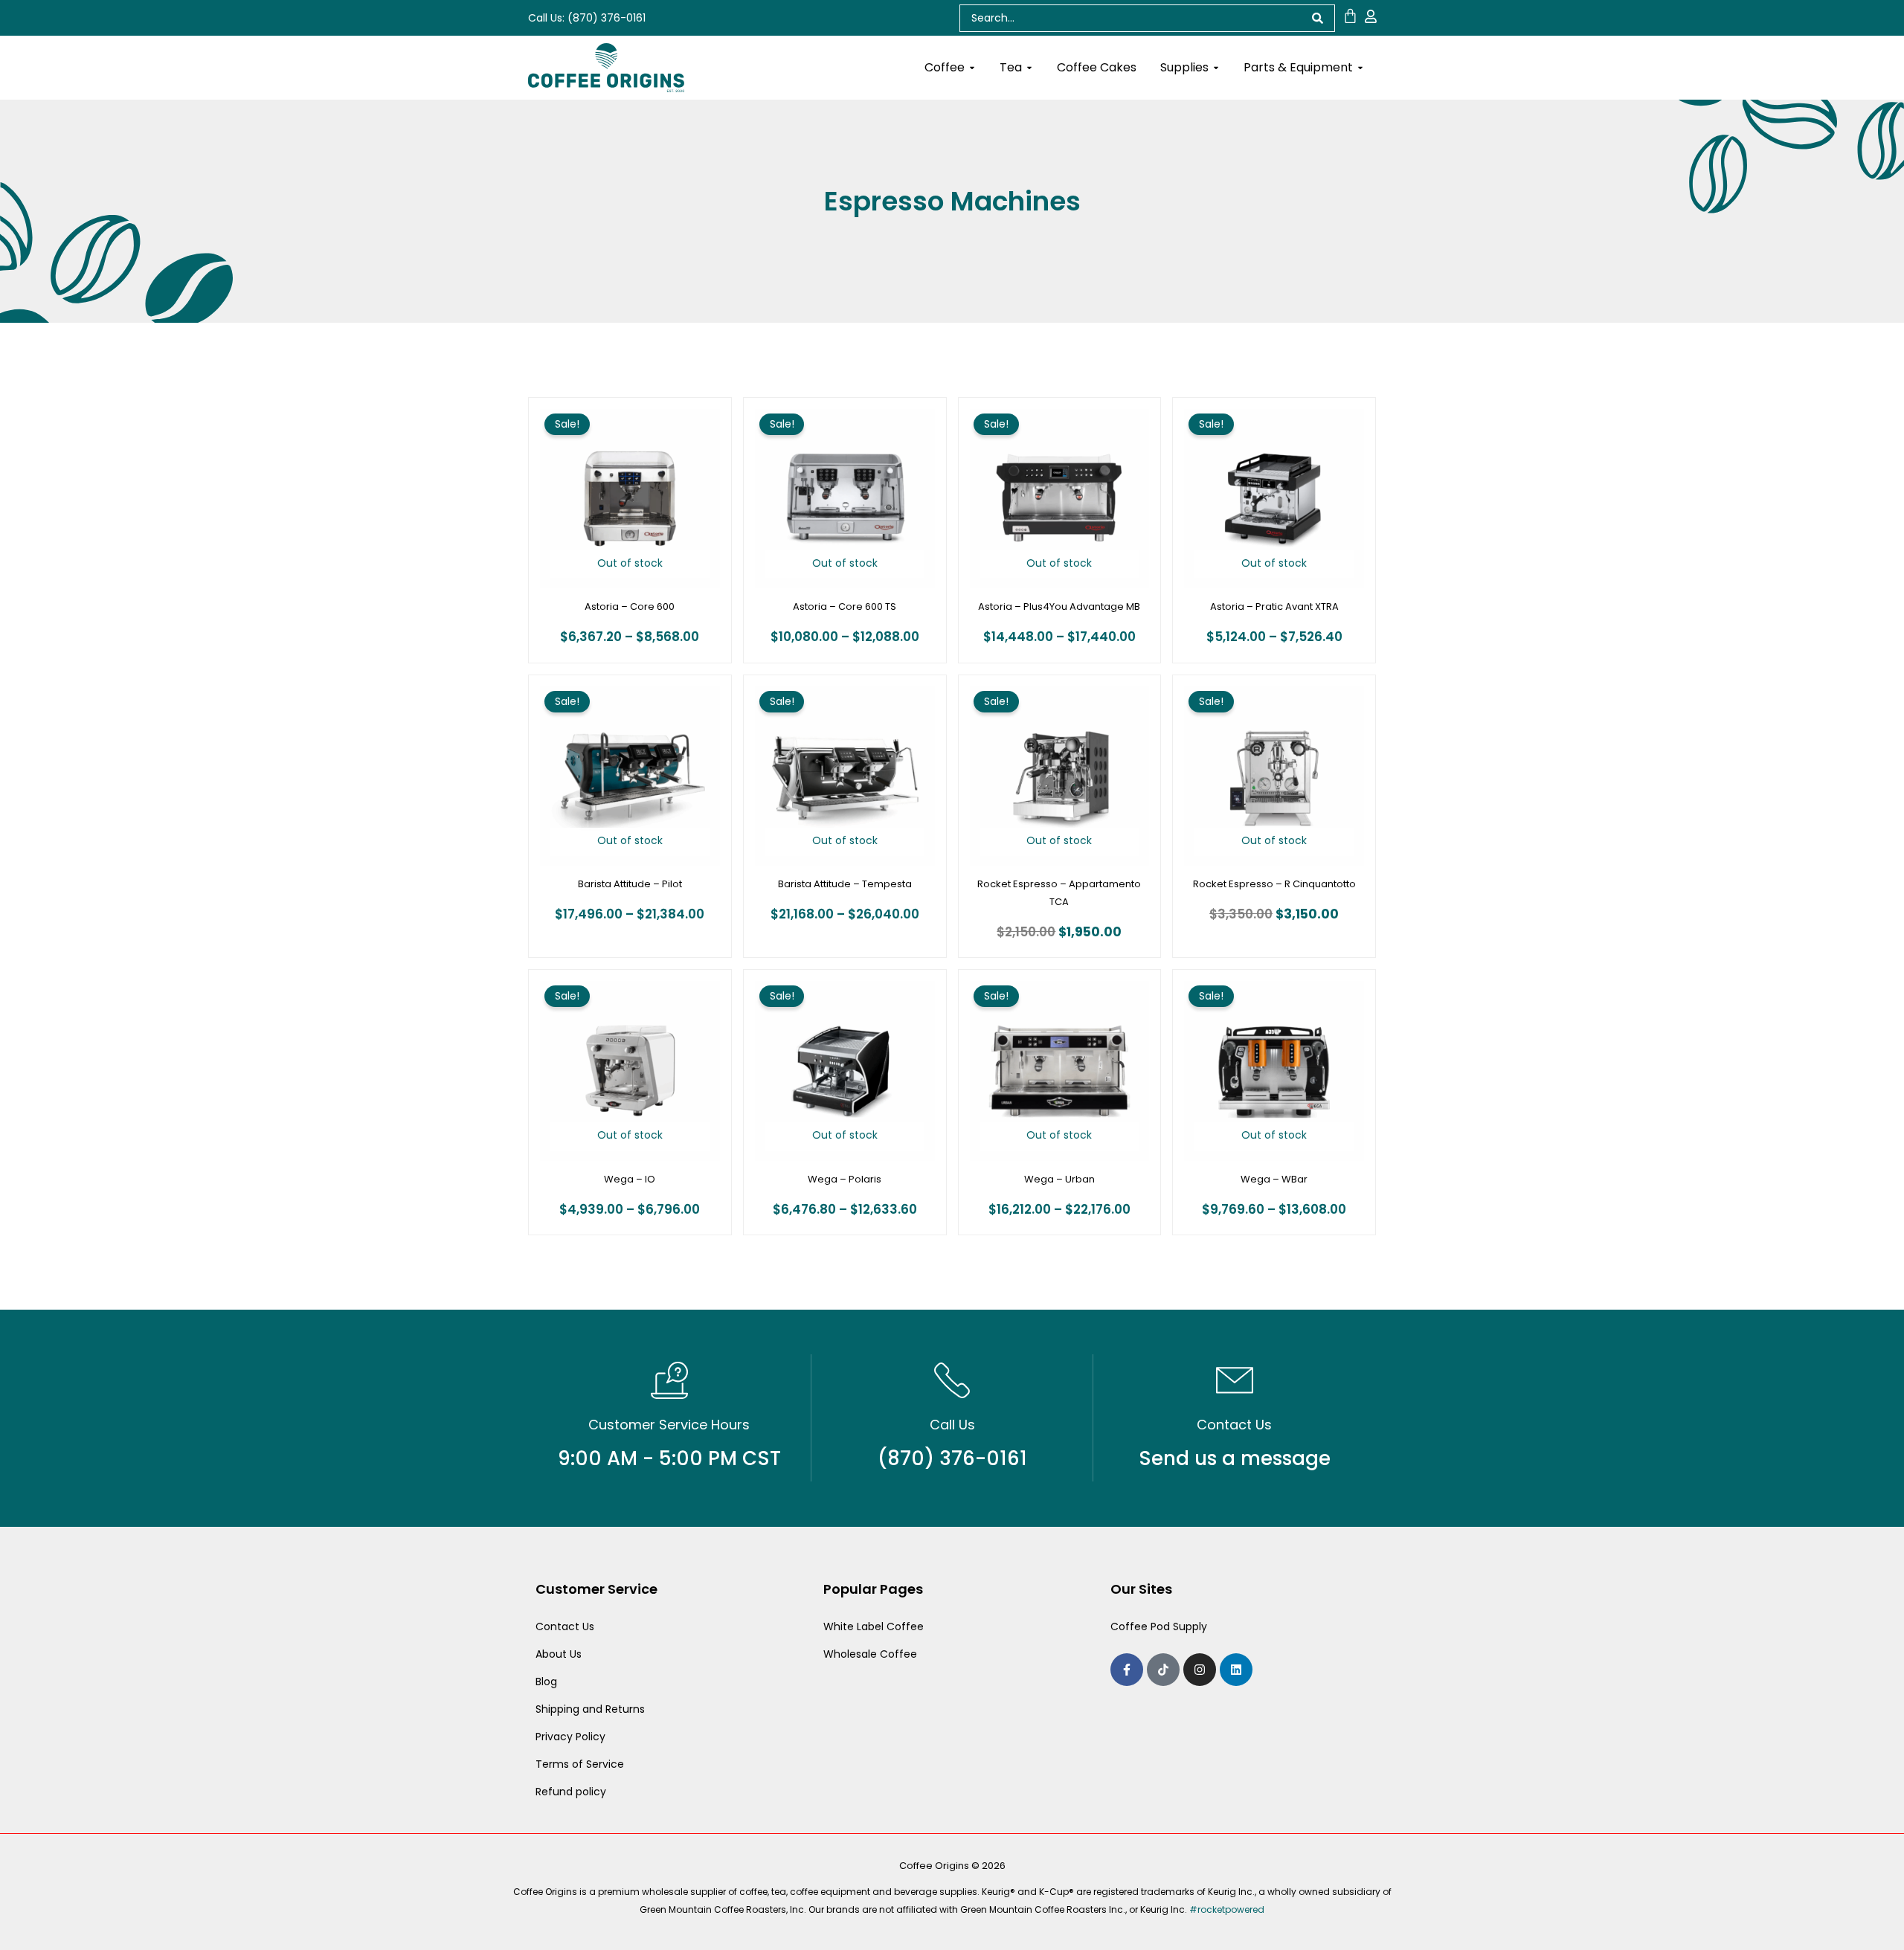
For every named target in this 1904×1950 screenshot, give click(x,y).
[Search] (1318, 18)
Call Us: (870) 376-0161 (587, 18)
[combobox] (1130, 18)
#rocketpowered (1227, 1909)
